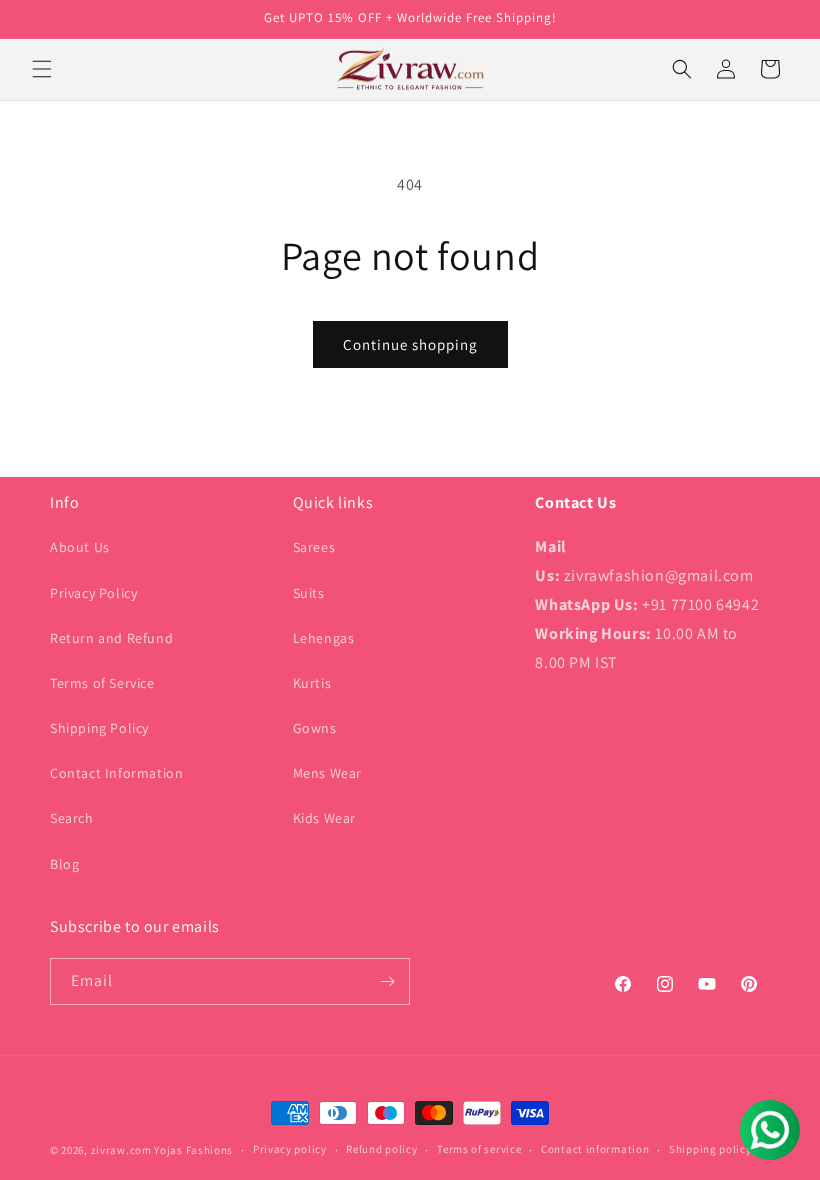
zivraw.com (121, 1150)
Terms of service (479, 1149)
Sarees (314, 547)
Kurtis (312, 683)
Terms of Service (102, 683)
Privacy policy (290, 1149)
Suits (309, 593)
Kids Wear (324, 818)
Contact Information (116, 773)
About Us (80, 547)
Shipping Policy (99, 728)
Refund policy (381, 1149)
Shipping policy (710, 1149)
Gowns (315, 728)
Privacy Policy (93, 593)
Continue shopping (410, 344)
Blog (64, 864)
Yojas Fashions (193, 1150)
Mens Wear (327, 773)
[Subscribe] (387, 981)
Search (72, 818)
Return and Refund (111, 638)
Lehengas (324, 638)
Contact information (595, 1149)
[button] (42, 69)
